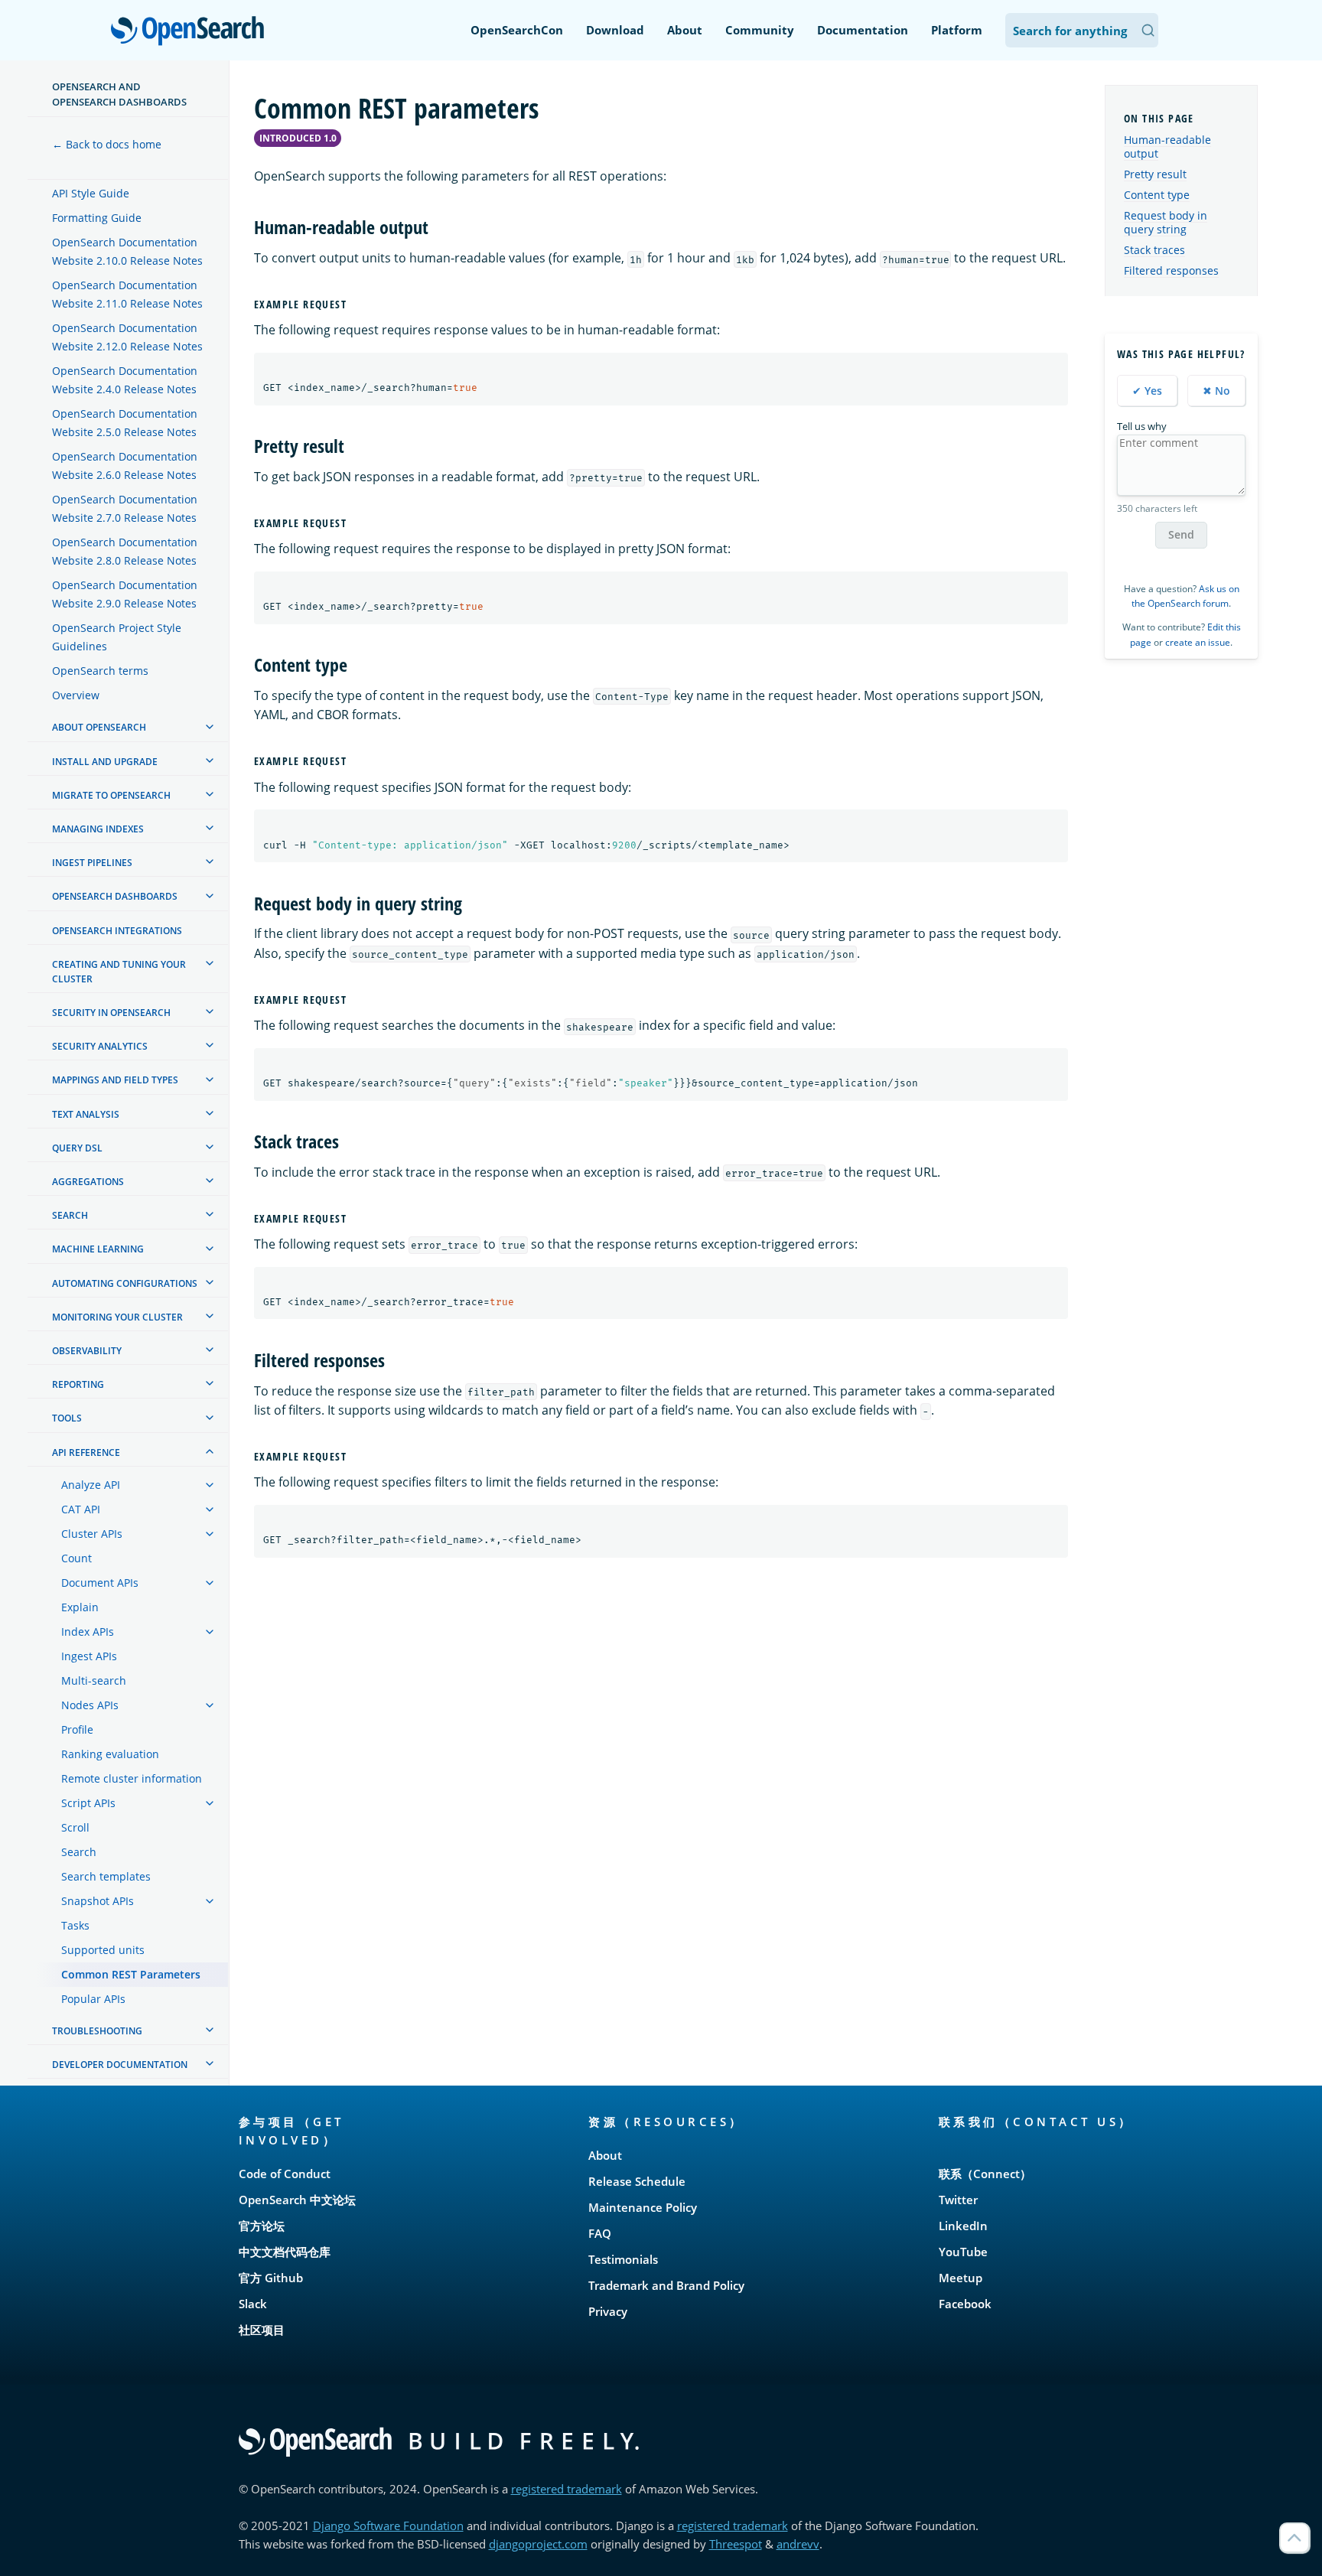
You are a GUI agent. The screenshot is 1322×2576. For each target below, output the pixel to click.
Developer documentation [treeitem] (120, 2065)
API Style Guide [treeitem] (91, 194)
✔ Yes (1147, 391)
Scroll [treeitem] (75, 1827)
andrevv (798, 2544)
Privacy (608, 2311)
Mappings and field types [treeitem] (115, 1081)
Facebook (965, 2304)
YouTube (963, 2252)
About (685, 30)
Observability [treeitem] (87, 1351)
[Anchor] (438, 226)
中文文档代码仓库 (285, 2252)
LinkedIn (963, 2226)
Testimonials (623, 2259)
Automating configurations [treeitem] (125, 1283)
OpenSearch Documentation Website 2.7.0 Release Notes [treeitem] (125, 509)
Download (615, 30)
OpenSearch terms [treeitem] (100, 671)
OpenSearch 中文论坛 (297, 2200)
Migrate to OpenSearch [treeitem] (111, 795)
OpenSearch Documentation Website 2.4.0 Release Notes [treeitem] (125, 381)
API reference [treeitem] (86, 1452)
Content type (1157, 195)
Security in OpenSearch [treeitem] (111, 1013)
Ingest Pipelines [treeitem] (92, 863)
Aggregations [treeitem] (88, 1182)
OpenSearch (191, 32)
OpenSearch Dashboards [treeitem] (115, 897)
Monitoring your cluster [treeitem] (117, 1317)
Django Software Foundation (388, 2526)
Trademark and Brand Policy (666, 2285)
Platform (957, 30)
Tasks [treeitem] (75, 1925)
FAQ (600, 2233)
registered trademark (567, 2489)
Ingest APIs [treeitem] (89, 1656)
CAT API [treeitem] (81, 1509)
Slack (253, 2304)
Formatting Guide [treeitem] (97, 218)
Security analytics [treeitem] (100, 1046)
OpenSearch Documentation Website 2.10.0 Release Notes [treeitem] (127, 252)
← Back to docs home (107, 144)
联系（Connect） (985, 2174)
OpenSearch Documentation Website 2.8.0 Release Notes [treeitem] (125, 552)
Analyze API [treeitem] (91, 1485)
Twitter (958, 2200)
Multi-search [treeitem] (94, 1680)
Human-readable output (1167, 147)
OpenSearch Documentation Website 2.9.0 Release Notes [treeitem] (125, 595)
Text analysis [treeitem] (86, 1114)
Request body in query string (1166, 222)
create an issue (1198, 642)
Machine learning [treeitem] (98, 1250)
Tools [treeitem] (67, 1419)
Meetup (961, 2278)
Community (760, 30)
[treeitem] (210, 727)
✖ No (1216, 391)
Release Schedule (637, 2181)
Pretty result (1155, 174)
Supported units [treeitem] (103, 1950)
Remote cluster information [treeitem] (132, 1778)
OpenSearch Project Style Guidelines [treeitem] (117, 638)
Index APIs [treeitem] (88, 1632)
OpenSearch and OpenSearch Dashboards (119, 94)
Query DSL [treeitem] (77, 1148)
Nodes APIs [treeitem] (90, 1705)
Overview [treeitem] (76, 696)
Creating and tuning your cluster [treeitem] (119, 972)
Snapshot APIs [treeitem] (98, 1901)
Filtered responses (1171, 270)
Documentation (863, 30)
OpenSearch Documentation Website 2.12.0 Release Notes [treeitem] (127, 338)
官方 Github (271, 2278)
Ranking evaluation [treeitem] (110, 1754)
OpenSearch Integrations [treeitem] (117, 931)
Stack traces (1154, 250)
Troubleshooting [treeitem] (97, 2031)
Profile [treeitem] (77, 1729)
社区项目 (262, 2330)
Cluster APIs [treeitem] (92, 1534)
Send (1181, 534)
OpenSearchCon (517, 30)
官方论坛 (262, 2226)
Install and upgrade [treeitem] (105, 762)
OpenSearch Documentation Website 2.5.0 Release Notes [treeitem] (125, 423)
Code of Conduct (285, 2174)
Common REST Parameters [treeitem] (131, 1974)
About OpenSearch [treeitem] (99, 728)
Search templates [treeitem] (106, 1876)
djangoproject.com (538, 2544)
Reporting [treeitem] (78, 1384)
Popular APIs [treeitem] (93, 1999)
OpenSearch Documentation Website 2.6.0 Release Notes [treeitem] (125, 466)
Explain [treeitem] (80, 1607)
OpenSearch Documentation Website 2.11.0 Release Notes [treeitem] (127, 295)
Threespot (736, 2544)
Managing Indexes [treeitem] (98, 829)
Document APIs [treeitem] (100, 1583)
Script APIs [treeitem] (88, 1803)
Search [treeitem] (70, 1215)
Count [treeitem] (77, 1558)
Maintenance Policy (643, 2207)
